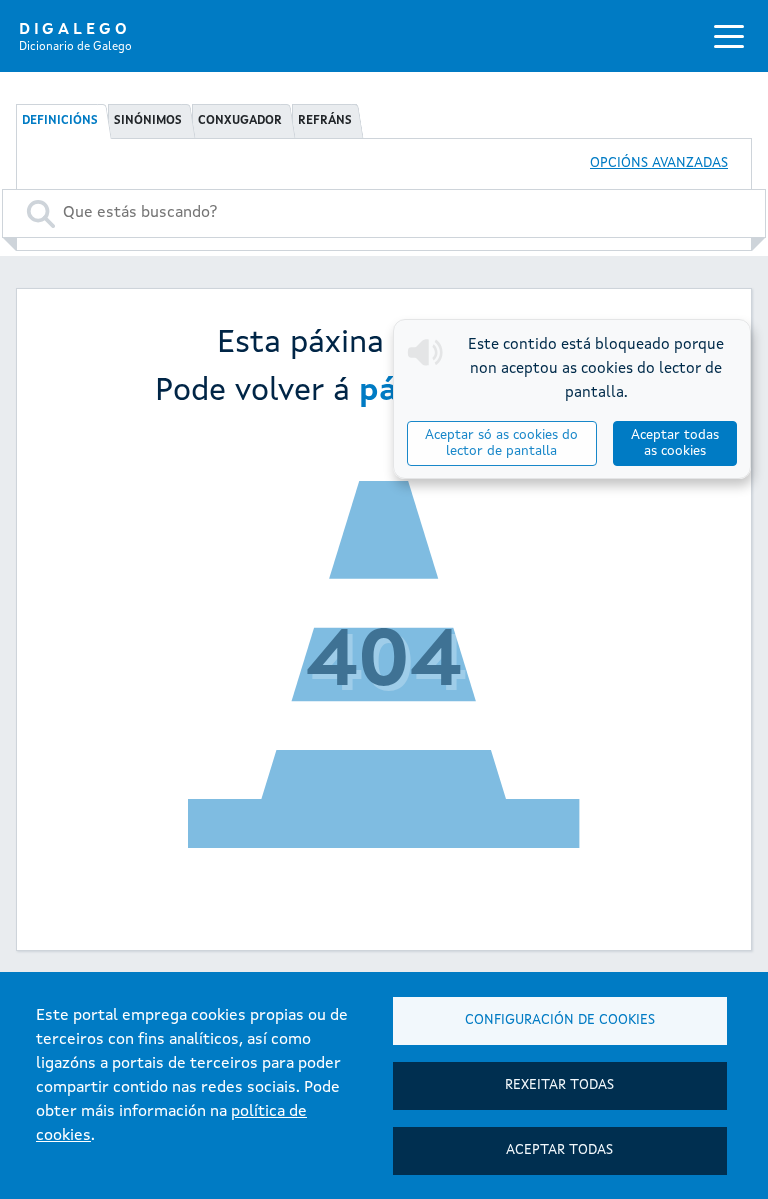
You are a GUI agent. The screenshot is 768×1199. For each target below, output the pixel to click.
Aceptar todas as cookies (675, 443)
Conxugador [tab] (240, 121)
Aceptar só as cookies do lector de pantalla (501, 443)
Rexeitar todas (559, 1085)
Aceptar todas (559, 1150)
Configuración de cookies (560, 1020)
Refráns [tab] (325, 121)
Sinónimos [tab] (148, 121)
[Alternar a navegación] (729, 36)
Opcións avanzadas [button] (659, 163)
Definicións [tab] (60, 121)
